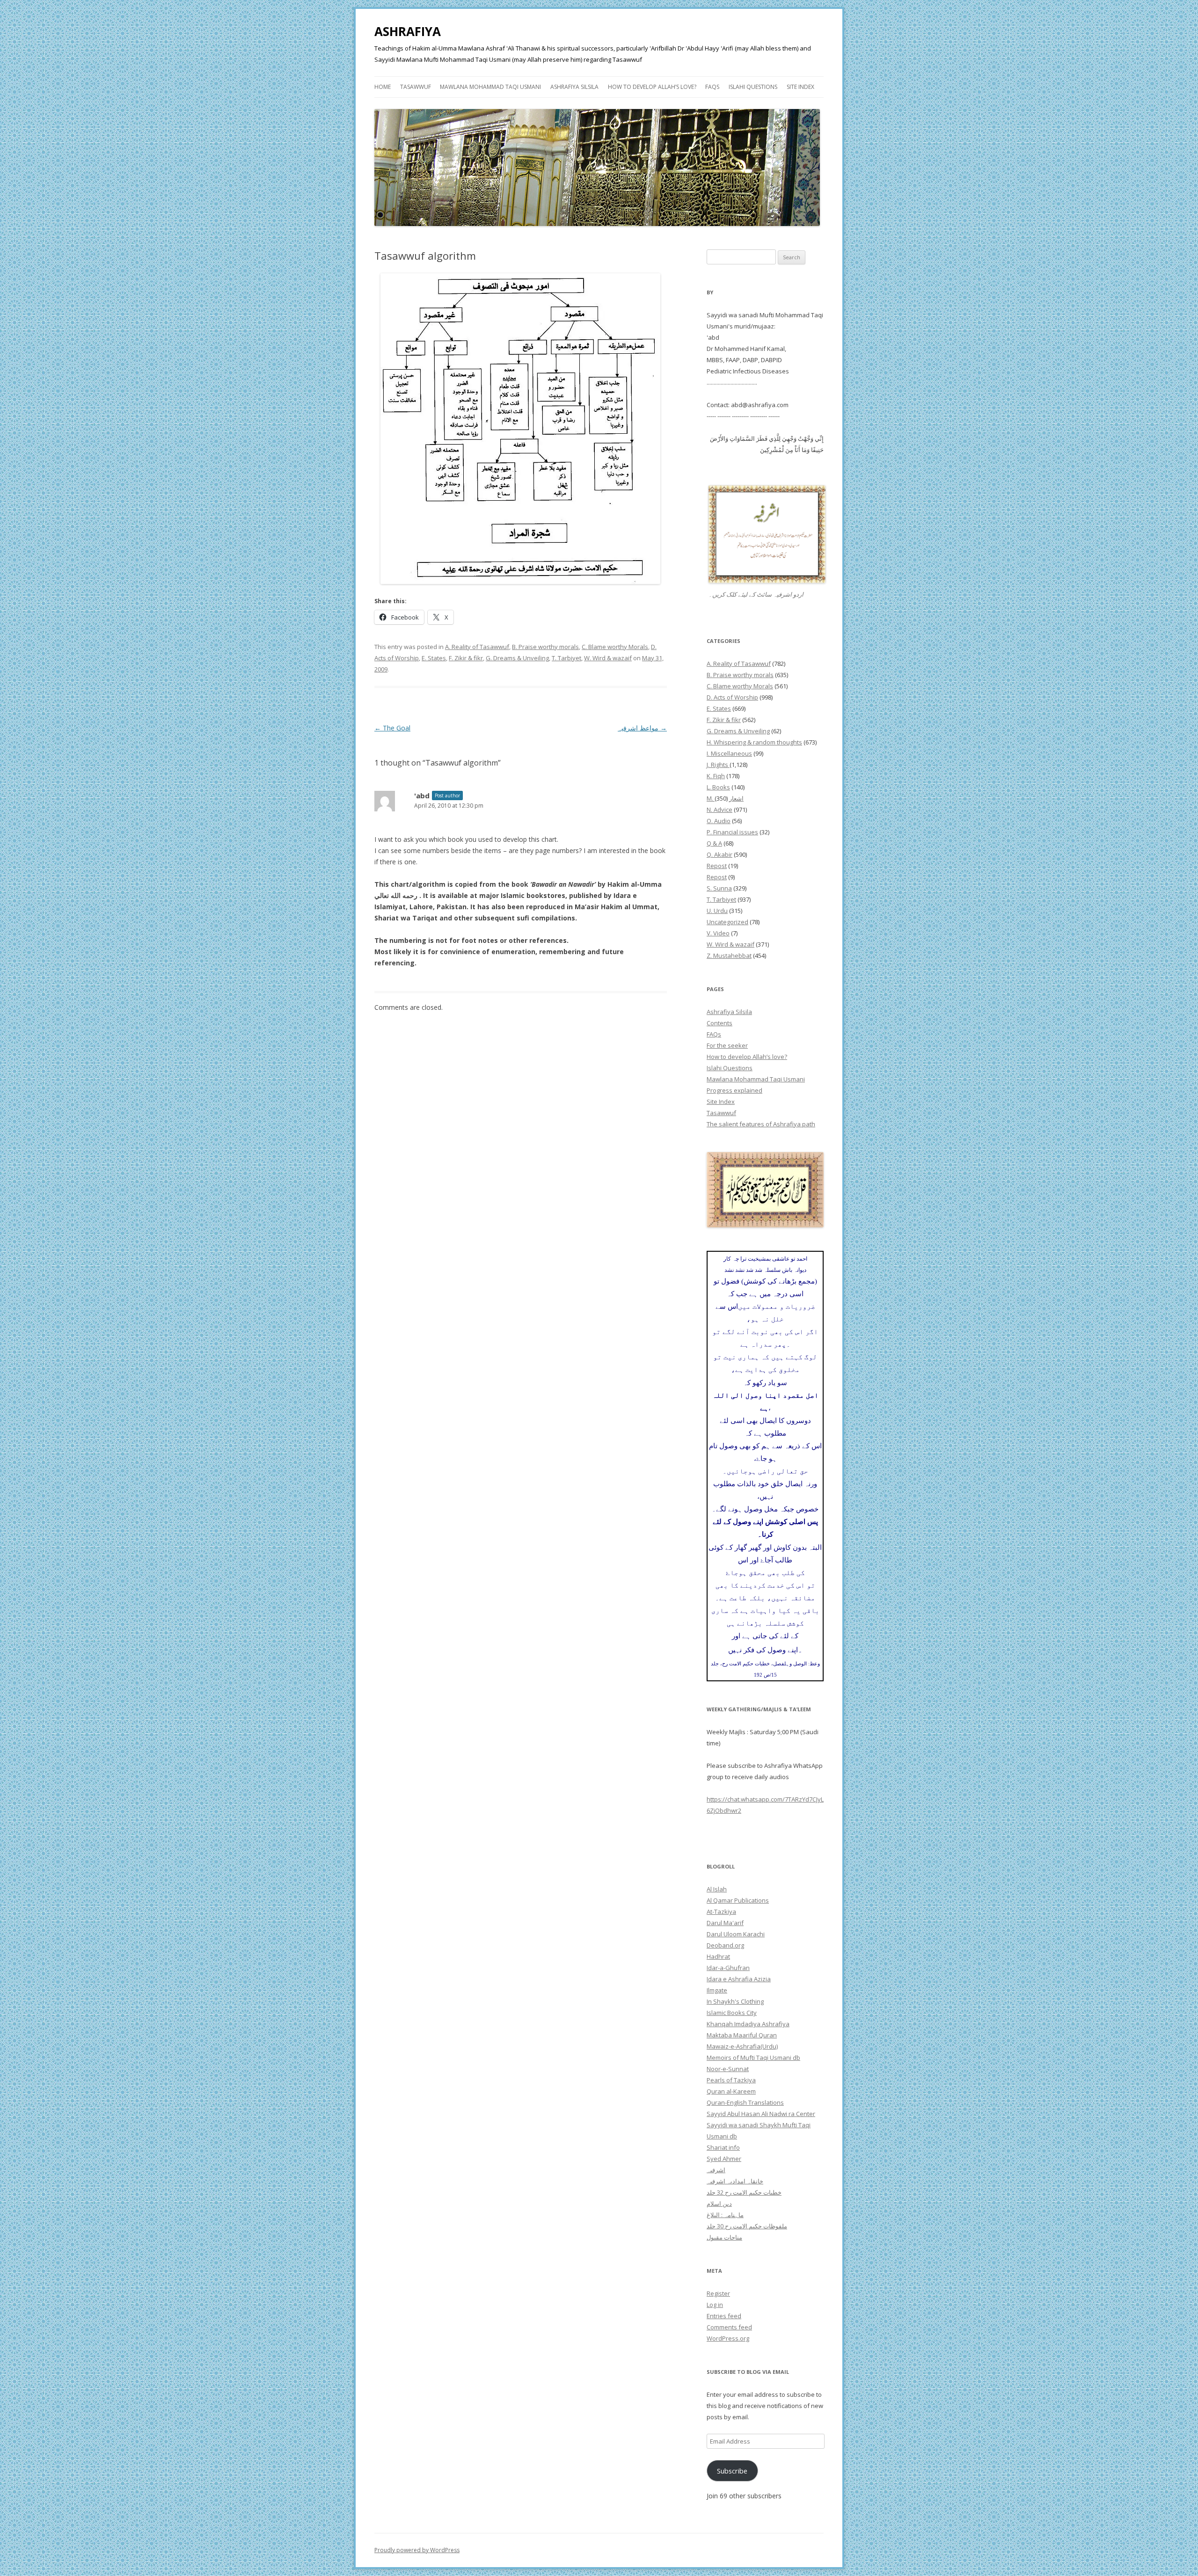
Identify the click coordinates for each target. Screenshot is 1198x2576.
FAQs (712, 87)
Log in (715, 2305)
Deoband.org (725, 1945)
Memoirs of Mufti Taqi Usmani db (753, 2058)
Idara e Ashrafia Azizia (739, 1979)
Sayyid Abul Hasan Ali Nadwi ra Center (761, 2114)
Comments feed (729, 2327)
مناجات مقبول (724, 2237)
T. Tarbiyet (566, 658)
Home (383, 87)
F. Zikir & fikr (466, 658)
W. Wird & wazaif (608, 658)
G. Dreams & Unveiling (517, 658)
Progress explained (734, 1090)
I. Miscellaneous (729, 753)
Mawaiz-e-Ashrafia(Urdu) (742, 2046)
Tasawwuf (416, 87)
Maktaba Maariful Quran (742, 2035)
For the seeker (727, 1045)
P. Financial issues (732, 832)
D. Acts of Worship (732, 697)
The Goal (392, 728)
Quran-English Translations (745, 2102)
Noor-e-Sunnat (728, 2069)
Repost (717, 866)
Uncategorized (727, 922)
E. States (434, 658)
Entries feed (724, 2316)
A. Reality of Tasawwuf (477, 647)
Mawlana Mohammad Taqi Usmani (490, 87)
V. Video (718, 933)
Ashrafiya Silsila (574, 87)
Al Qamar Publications (738, 1900)
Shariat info (723, 2147)
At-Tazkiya (721, 1912)
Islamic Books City (732, 2013)
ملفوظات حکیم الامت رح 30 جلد (747, 2226)
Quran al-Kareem (731, 2091)
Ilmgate (717, 1990)
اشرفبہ (716, 2170)
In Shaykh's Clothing (735, 2001)
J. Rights (718, 765)
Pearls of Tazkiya (731, 2080)
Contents (720, 1023)
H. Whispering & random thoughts (754, 742)
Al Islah (717, 1889)
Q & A (714, 843)
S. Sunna (719, 888)
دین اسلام (719, 2204)
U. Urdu (717, 911)
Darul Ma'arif (725, 1923)
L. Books (718, 787)
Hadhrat (718, 1956)
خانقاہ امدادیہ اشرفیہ (735, 2181)
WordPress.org (728, 2338)
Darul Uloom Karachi (736, 1934)
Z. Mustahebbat (729, 956)
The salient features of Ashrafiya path (761, 1124)
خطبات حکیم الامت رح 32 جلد (744, 2192)
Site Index (800, 87)
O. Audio (719, 821)
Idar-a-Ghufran (728, 1968)
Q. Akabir (720, 854)
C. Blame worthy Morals (615, 647)
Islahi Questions (753, 87)
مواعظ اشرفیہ (642, 728)
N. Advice (720, 810)
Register (718, 2293)
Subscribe (732, 2471)
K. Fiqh (716, 776)
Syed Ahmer (724, 2159)
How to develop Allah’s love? (652, 87)
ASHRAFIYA (408, 31)
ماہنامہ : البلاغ (725, 2215)
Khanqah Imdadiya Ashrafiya (748, 2024)
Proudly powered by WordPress (417, 2550)
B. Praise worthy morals (545, 647)
